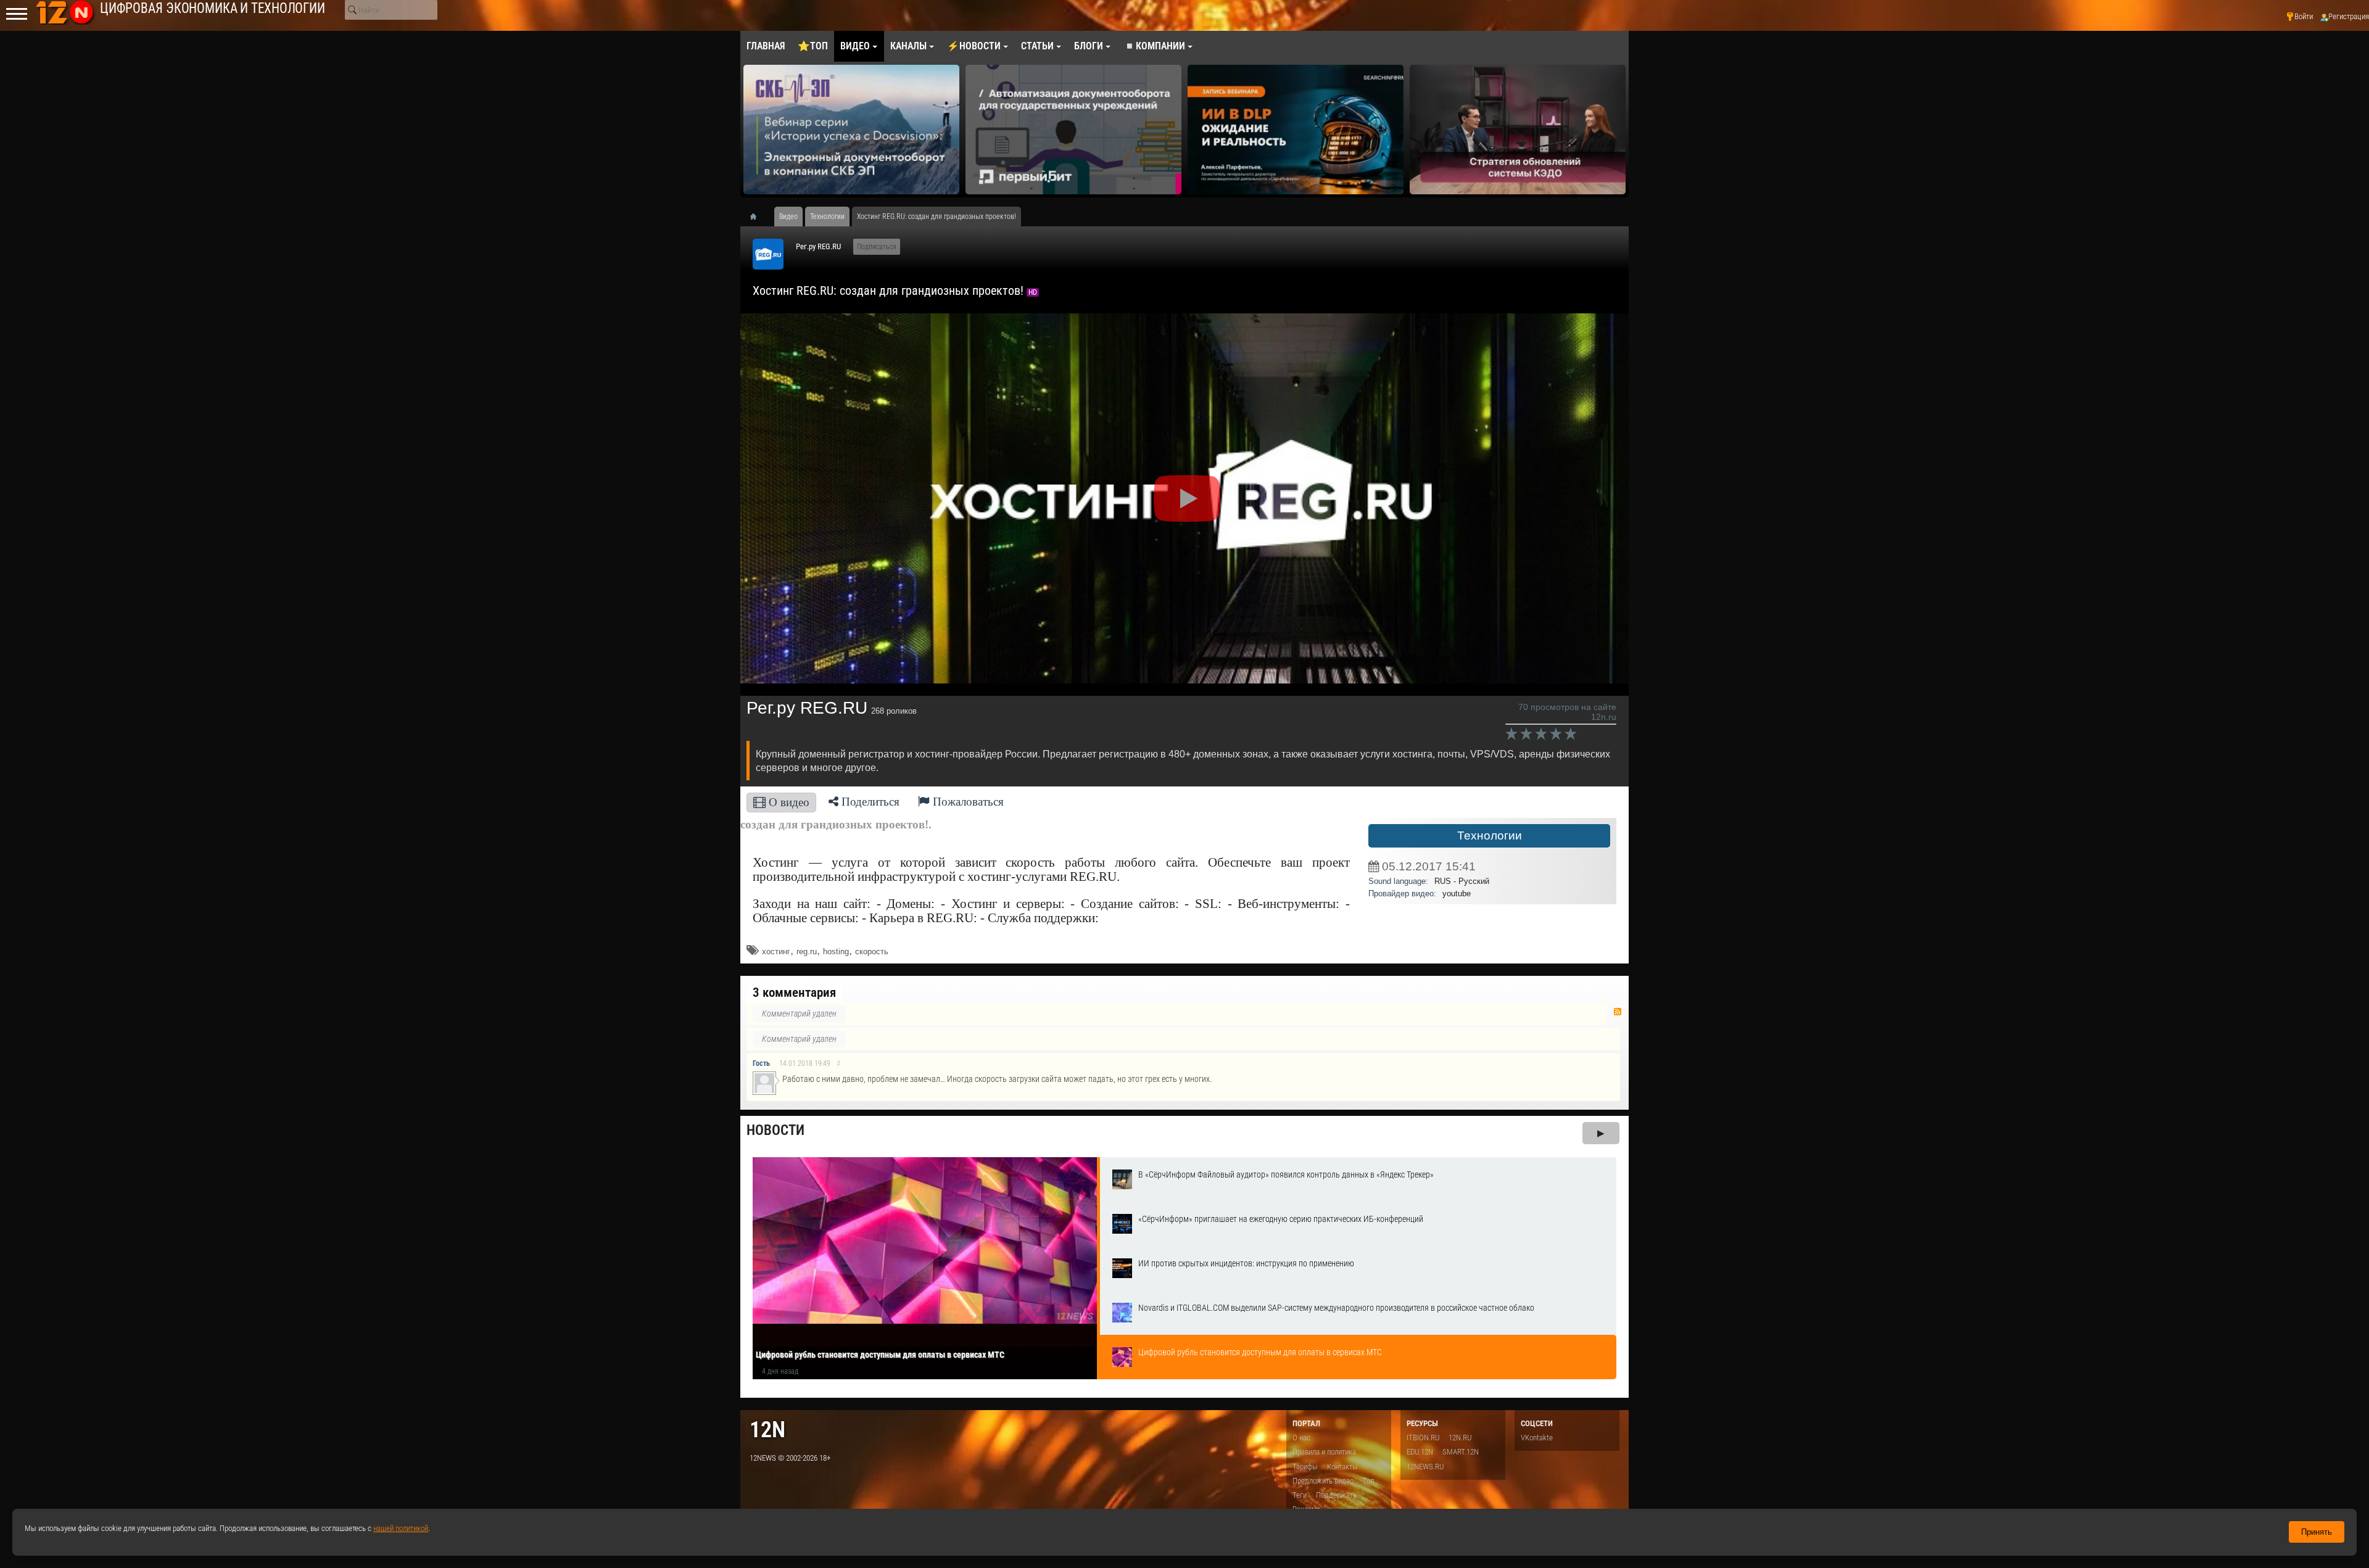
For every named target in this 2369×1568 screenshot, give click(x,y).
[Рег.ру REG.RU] (768, 254)
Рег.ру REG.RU (818, 246)
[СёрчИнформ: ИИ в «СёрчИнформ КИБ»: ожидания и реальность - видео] (1230, 130)
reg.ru (807, 951)
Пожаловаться (967, 802)
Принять (2317, 1532)
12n (767, 1430)
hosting (836, 951)
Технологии (1490, 836)
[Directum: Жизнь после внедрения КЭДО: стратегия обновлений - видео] (1452, 130)
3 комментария (794, 992)
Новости (775, 1130)
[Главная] (758, 217)
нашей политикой (401, 1528)
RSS (1618, 1012)
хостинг (776, 951)
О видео (788, 802)
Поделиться (869, 802)
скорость (872, 951)
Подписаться (877, 247)
